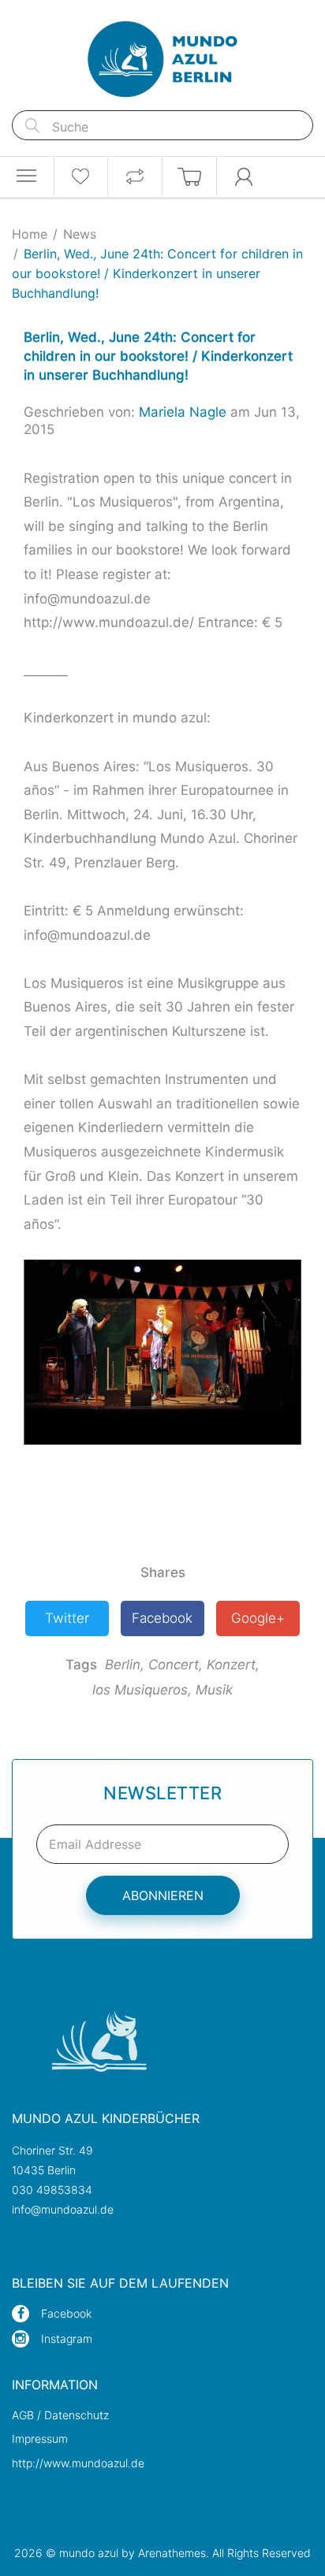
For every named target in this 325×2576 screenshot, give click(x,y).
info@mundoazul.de (63, 2209)
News (80, 234)
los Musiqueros (142, 1690)
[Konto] (244, 176)
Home (30, 234)
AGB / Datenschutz (60, 2415)
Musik (214, 1690)
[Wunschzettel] (81, 176)
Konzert (233, 1665)
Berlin (125, 1665)
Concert (176, 1665)
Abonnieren (163, 1895)
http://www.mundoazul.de (78, 2463)
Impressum (40, 2439)
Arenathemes (172, 2553)
